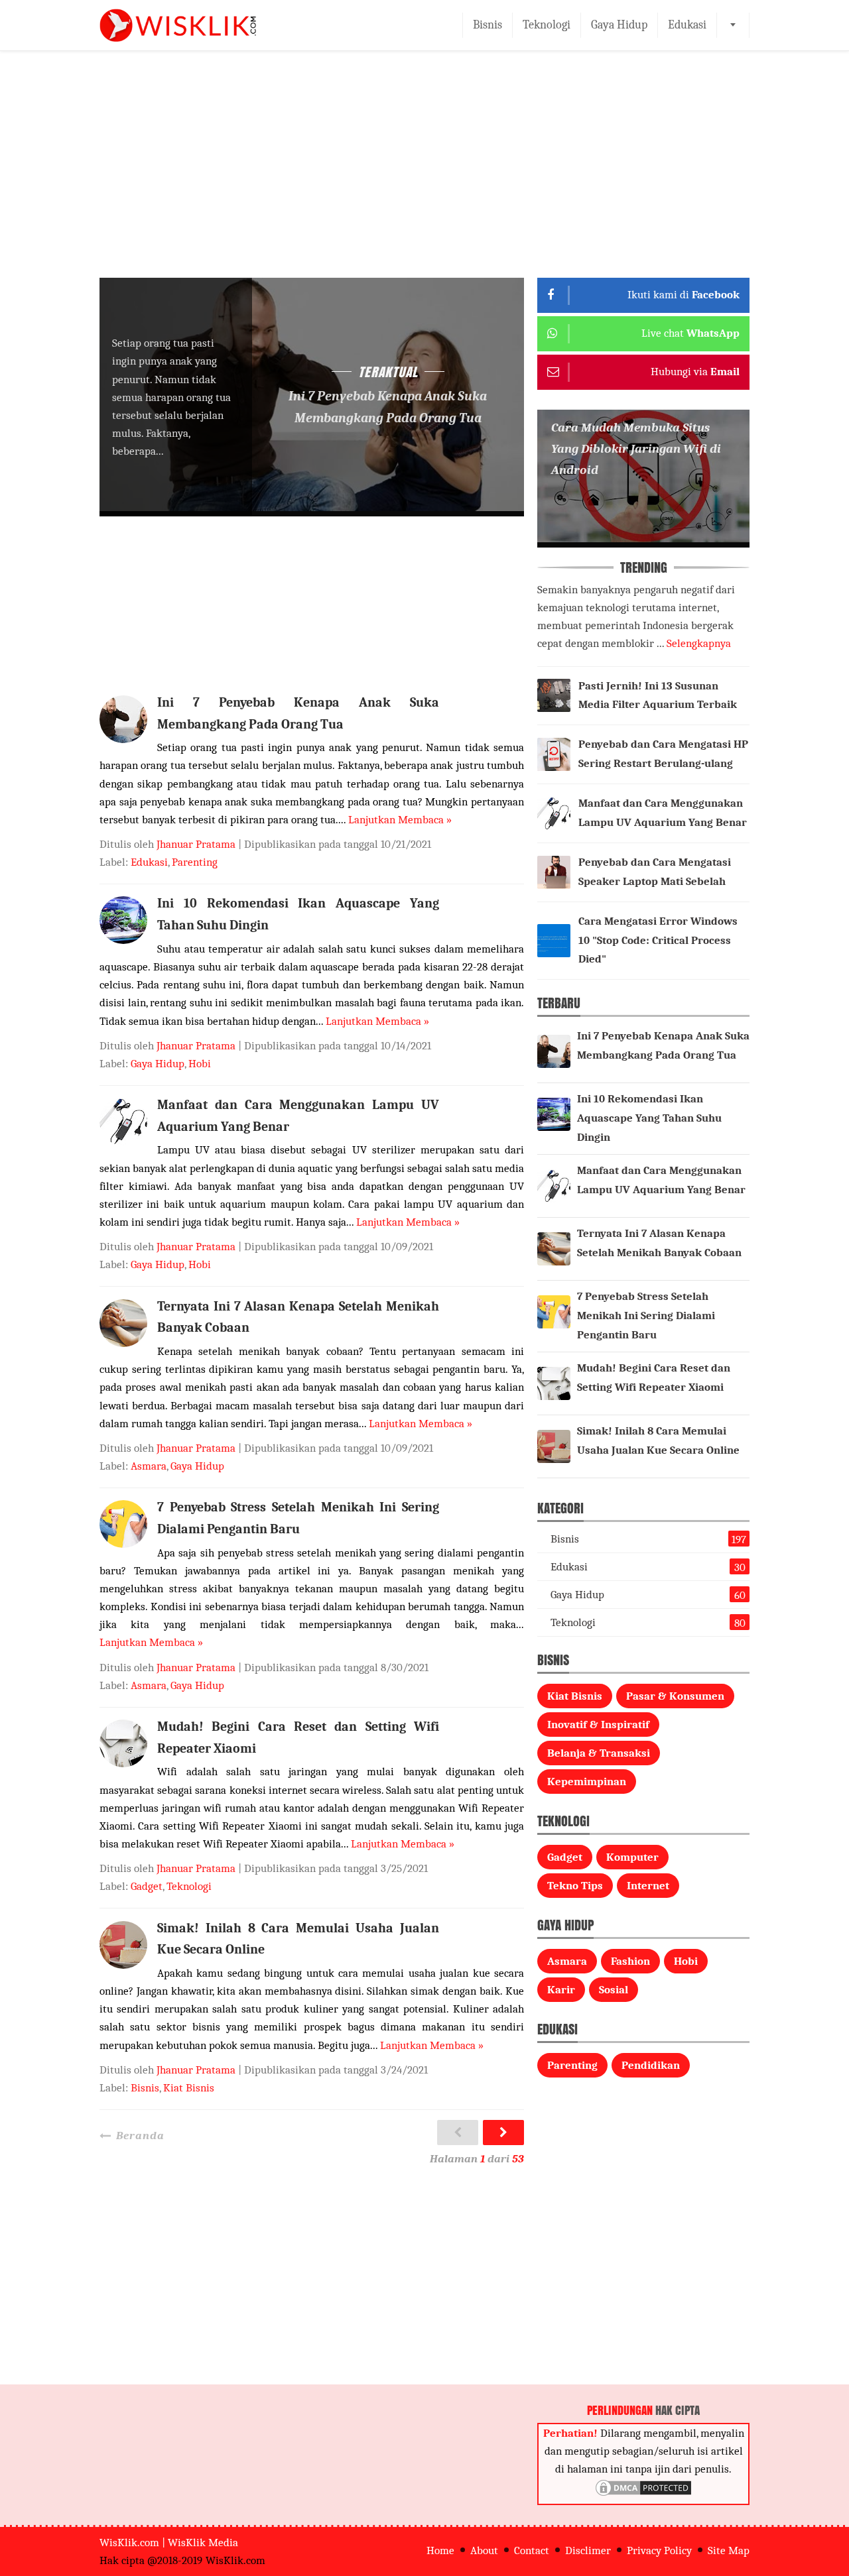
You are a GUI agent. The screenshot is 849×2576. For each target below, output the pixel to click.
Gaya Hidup (619, 25)
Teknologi (547, 25)
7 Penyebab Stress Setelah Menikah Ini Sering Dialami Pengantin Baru (646, 1316)
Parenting (195, 862)
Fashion (630, 1961)
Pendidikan (651, 2065)
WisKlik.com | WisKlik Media (169, 2543)
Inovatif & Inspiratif (598, 1725)
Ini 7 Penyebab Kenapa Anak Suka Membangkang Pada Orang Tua (388, 407)
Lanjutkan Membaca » (400, 820)
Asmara (149, 1466)
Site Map (729, 2550)
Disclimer (588, 2550)
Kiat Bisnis (189, 2088)
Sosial (614, 1990)
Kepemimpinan (587, 1782)
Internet (648, 1886)
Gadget (147, 1886)
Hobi (200, 1064)
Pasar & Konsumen (675, 1696)
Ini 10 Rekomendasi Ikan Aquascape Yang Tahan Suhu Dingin (649, 1118)
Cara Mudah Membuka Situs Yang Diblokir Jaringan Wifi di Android (636, 449)
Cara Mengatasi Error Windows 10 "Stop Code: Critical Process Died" (658, 940)
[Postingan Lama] (503, 2133)
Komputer (632, 1857)
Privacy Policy (659, 2550)
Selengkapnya (699, 643)
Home (440, 2550)
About (484, 2550)
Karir (561, 1990)
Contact (532, 2550)
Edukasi (687, 25)
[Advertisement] (424, 175)
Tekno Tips (575, 1886)
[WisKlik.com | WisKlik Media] (178, 25)
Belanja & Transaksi (599, 1753)
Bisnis (488, 25)
